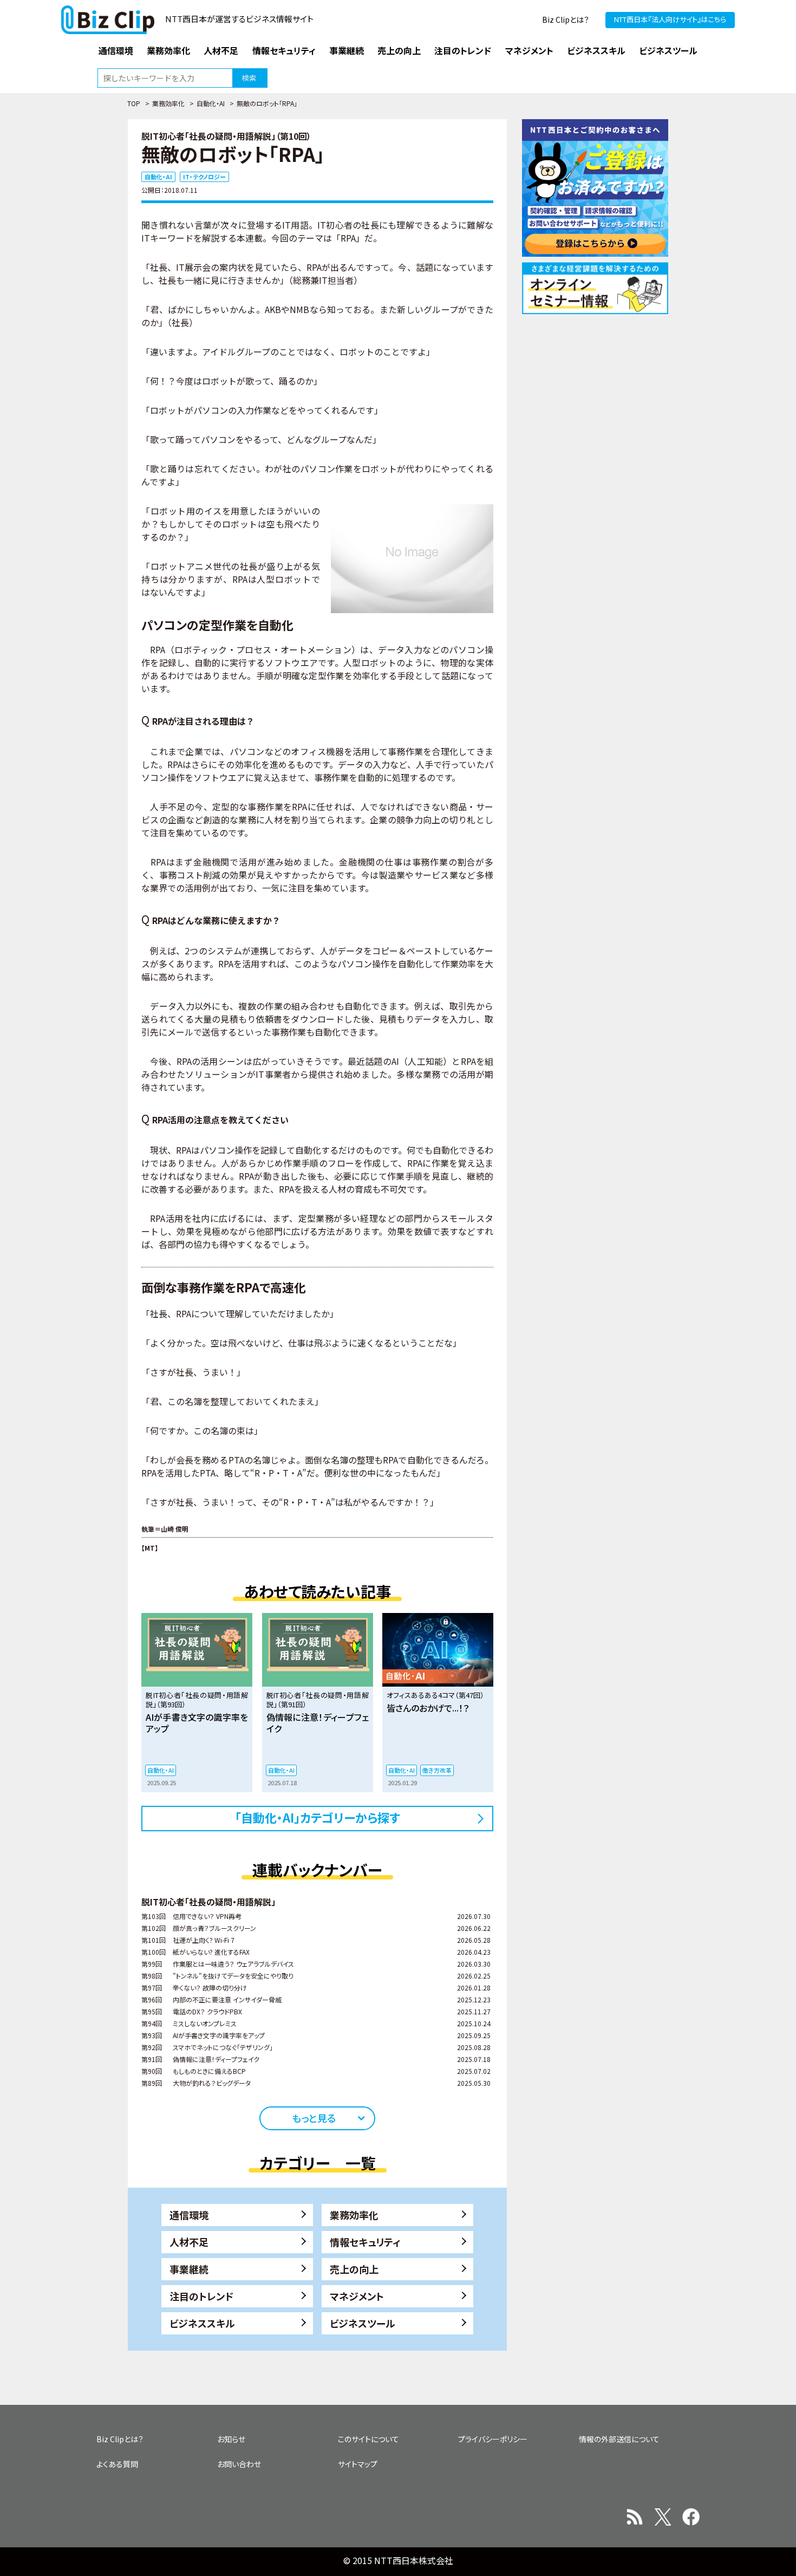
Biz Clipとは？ (566, 19)
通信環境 (189, 2215)
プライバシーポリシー (493, 2439)
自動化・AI (211, 103)
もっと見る (314, 2118)
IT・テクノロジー (204, 177)
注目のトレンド (201, 2296)
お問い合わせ (239, 2464)
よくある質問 (117, 2464)
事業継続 (189, 2269)
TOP (134, 103)
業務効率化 (168, 103)
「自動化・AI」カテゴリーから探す (318, 1817)
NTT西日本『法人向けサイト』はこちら (670, 19)
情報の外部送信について (619, 2439)
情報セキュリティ (365, 2242)
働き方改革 (437, 1770)
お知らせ (231, 2439)
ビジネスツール (363, 2323)
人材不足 (189, 2242)
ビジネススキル (202, 2323)
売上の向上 (354, 2269)
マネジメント (357, 2296)
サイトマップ (358, 2464)
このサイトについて (368, 2439)
